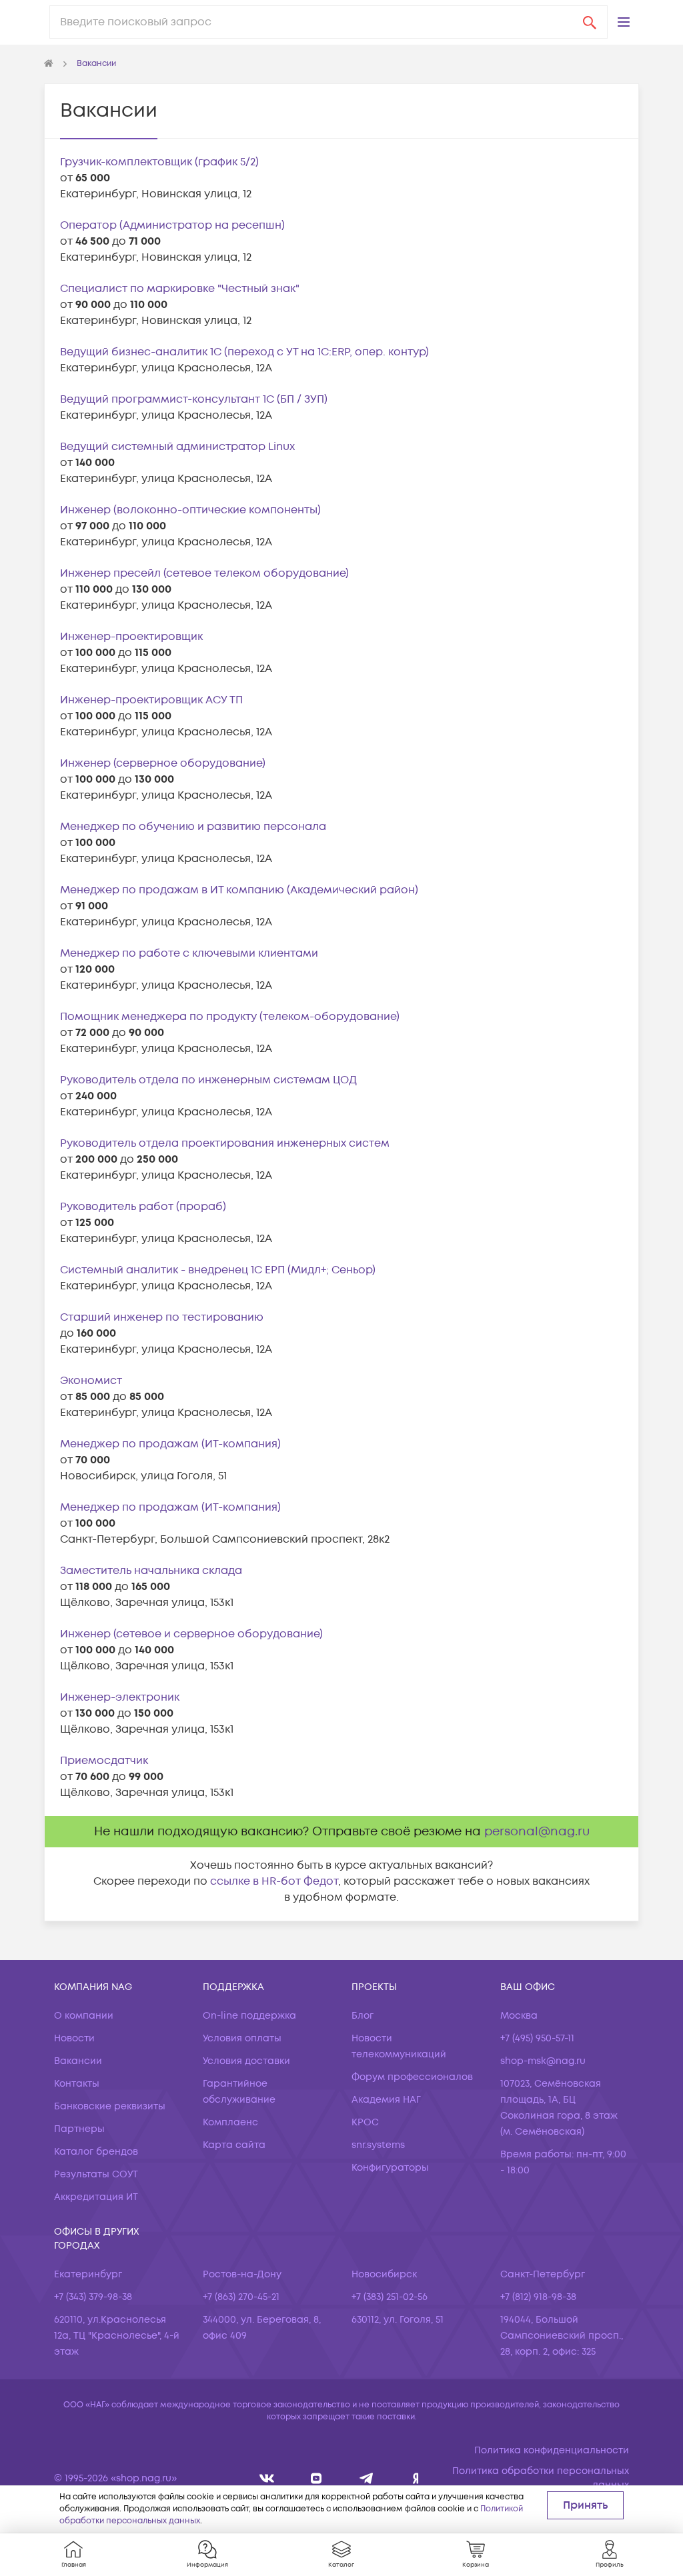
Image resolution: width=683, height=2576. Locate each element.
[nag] (416, 2478)
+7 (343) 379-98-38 (93, 2297)
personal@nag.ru (537, 1832)
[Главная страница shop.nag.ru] (49, 64)
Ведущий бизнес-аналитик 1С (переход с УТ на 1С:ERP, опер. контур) (244, 352)
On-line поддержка (249, 2016)
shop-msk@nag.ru (543, 2061)
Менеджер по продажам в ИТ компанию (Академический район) (239, 890)
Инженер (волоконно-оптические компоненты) (190, 510)
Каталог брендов (96, 2152)
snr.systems (378, 2145)
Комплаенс (230, 2122)
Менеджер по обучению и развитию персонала (193, 827)
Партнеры (79, 2129)
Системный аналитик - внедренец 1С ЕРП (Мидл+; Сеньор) (218, 1270)
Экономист (91, 1381)
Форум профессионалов (412, 2077)
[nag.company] (267, 2478)
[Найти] (590, 22)
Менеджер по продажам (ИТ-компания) (170, 1444)
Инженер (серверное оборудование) (163, 763)
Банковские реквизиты (110, 2106)
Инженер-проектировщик (131, 637)
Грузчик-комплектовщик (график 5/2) (159, 162)
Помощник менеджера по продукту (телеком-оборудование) (230, 1017)
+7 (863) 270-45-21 (241, 2297)
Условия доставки (246, 2061)
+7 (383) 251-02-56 (390, 2297)
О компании (84, 2016)
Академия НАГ (386, 2100)
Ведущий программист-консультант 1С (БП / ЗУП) (194, 399)
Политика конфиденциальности (552, 2450)
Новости (74, 2038)
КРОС (365, 2122)
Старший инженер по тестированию (162, 1317)
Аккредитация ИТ (96, 2197)
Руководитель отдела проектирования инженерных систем (225, 1143)
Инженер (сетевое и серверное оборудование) (191, 1634)
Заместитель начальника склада (151, 1571)
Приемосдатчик (104, 1761)
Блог (363, 2016)
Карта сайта (234, 2145)
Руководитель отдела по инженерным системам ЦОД (208, 1080)
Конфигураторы (390, 2168)
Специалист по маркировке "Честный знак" (180, 289)
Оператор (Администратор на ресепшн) (172, 225)
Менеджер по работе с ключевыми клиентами (189, 953)
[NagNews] (367, 2478)
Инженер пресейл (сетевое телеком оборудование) (204, 573)
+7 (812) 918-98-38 (538, 2297)
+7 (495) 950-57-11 (537, 2038)
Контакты (77, 2084)
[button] (624, 22)
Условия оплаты (242, 2038)
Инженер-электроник (120, 1697)
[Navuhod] (316, 2478)
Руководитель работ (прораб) (143, 1207)
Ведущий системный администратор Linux (177, 447)
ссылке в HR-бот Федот (274, 1881)
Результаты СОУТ (96, 2174)
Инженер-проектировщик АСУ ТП (151, 700)
